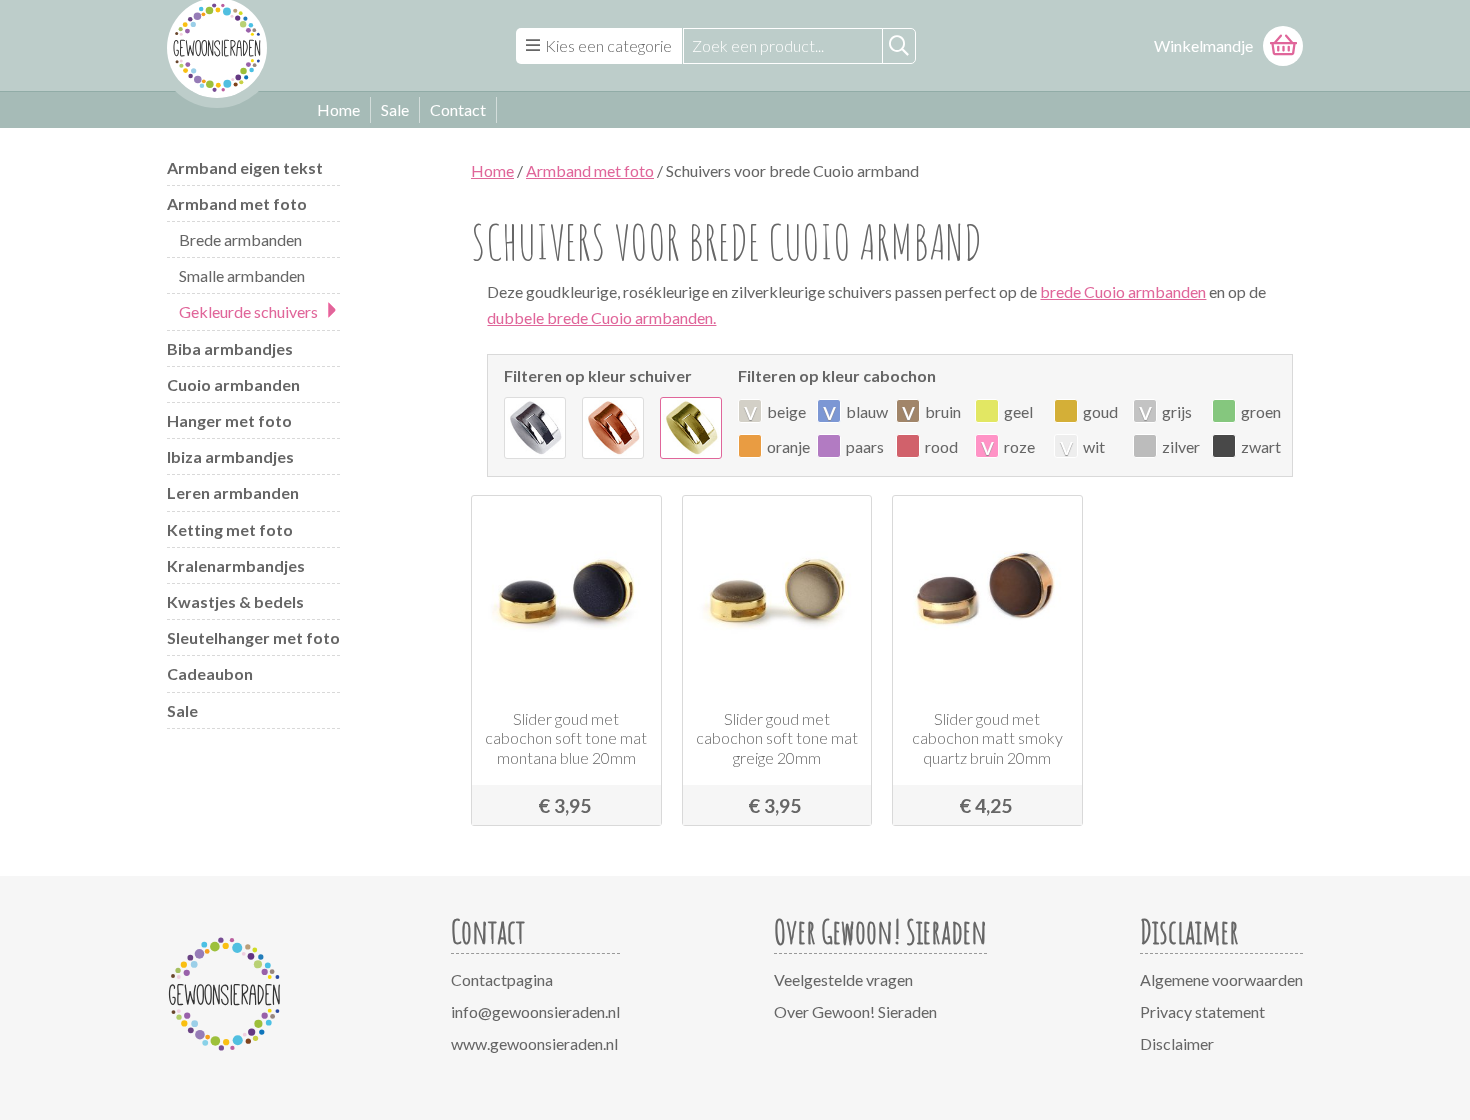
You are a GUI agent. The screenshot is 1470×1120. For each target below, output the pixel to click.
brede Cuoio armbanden (1123, 291)
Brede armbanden (240, 239)
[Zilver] (535, 428)
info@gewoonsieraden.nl (535, 1011)
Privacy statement (1202, 1011)
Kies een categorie (608, 45)
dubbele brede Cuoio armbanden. (601, 317)
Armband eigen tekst (245, 167)
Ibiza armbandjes (230, 456)
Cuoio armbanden (233, 384)
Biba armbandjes (230, 348)
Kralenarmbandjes (236, 565)
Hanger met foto (229, 420)
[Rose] (613, 428)
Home (338, 109)
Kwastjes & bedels (235, 601)
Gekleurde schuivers (248, 311)
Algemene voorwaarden (1221, 979)
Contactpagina (502, 979)
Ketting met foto (230, 529)
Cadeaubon (210, 673)
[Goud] (691, 428)
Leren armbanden (233, 492)
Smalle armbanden (242, 275)
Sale (395, 109)
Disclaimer (1177, 1043)
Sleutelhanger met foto (253, 637)
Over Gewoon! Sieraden (855, 1011)
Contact (458, 109)
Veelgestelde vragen (843, 979)
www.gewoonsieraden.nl (534, 1043)
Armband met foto (237, 203)
